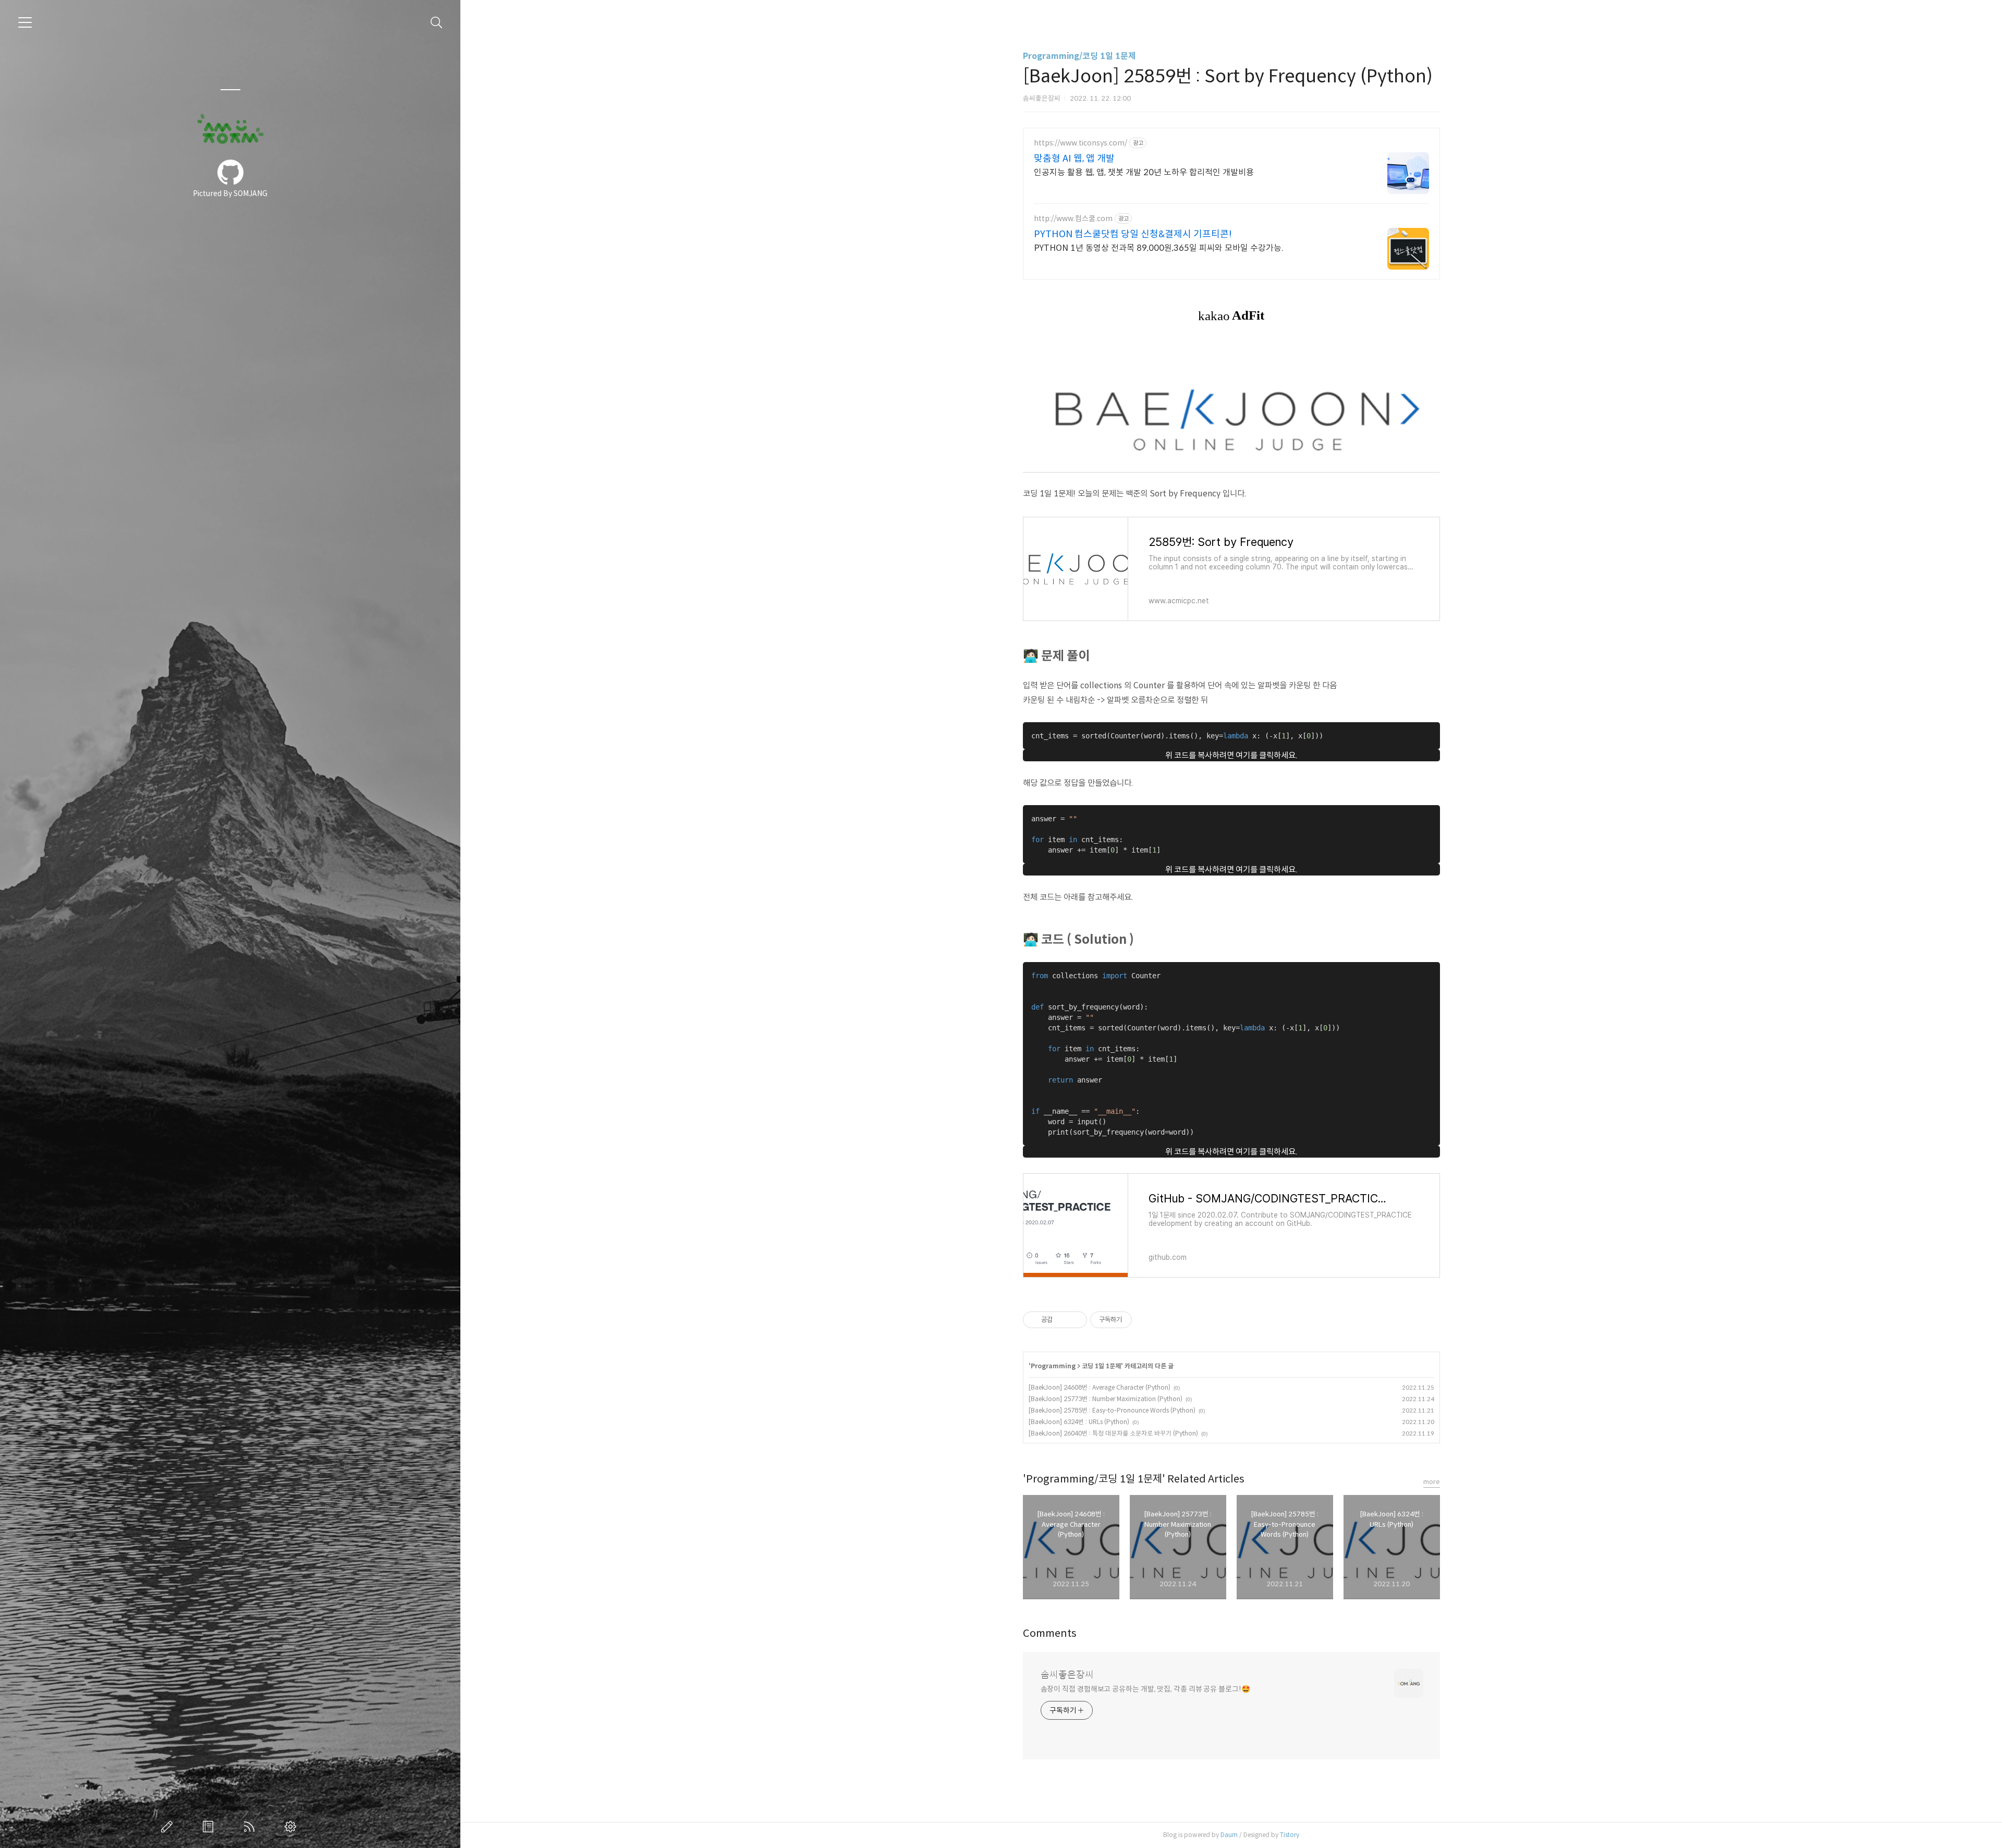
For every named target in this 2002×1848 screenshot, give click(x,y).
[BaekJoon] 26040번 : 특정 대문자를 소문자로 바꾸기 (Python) (1113, 1433)
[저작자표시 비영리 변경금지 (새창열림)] (1146, 1320)
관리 (292, 1827)
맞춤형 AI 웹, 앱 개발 (1074, 159)
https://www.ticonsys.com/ (1081, 143)
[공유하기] (1062, 1320)
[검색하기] (437, 23)
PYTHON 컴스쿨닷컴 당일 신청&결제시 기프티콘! (1133, 234)
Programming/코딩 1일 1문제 (1079, 56)
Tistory (1290, 1835)
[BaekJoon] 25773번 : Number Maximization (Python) (1106, 1399)
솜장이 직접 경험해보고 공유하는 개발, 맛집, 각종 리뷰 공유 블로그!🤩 (1145, 1689)
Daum (1229, 1835)
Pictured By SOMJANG (230, 193)
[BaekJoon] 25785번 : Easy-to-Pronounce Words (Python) (1112, 1410)
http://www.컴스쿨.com (1073, 219)
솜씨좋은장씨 (1067, 1675)
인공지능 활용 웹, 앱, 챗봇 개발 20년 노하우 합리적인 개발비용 (1144, 172)
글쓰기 (169, 1827)
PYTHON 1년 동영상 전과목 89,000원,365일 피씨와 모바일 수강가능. (1159, 248)
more (1432, 1482)
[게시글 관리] (1075, 1320)
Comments (1050, 1633)
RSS (251, 1827)
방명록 (210, 1827)
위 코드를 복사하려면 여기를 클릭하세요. (1231, 755)
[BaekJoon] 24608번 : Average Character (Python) (1100, 1387)
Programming (1053, 1366)
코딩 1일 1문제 (1101, 1366)
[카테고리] (25, 22)
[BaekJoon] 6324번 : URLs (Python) (1079, 1422)
